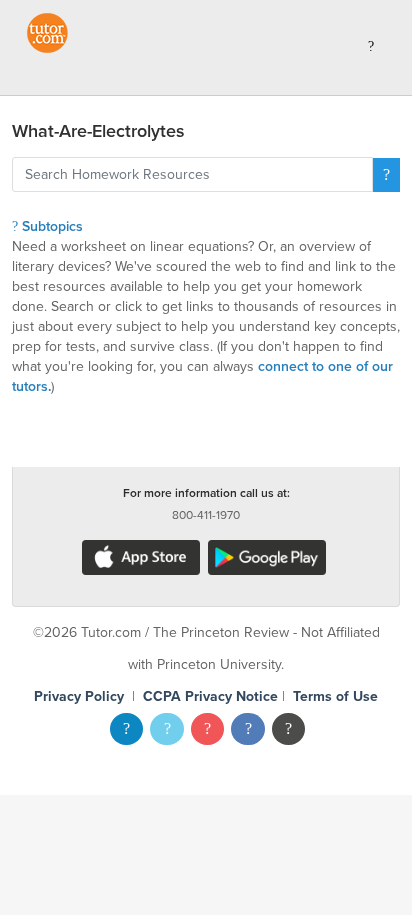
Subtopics (50, 226)
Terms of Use (335, 696)
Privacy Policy (79, 696)
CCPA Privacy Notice (210, 696)
